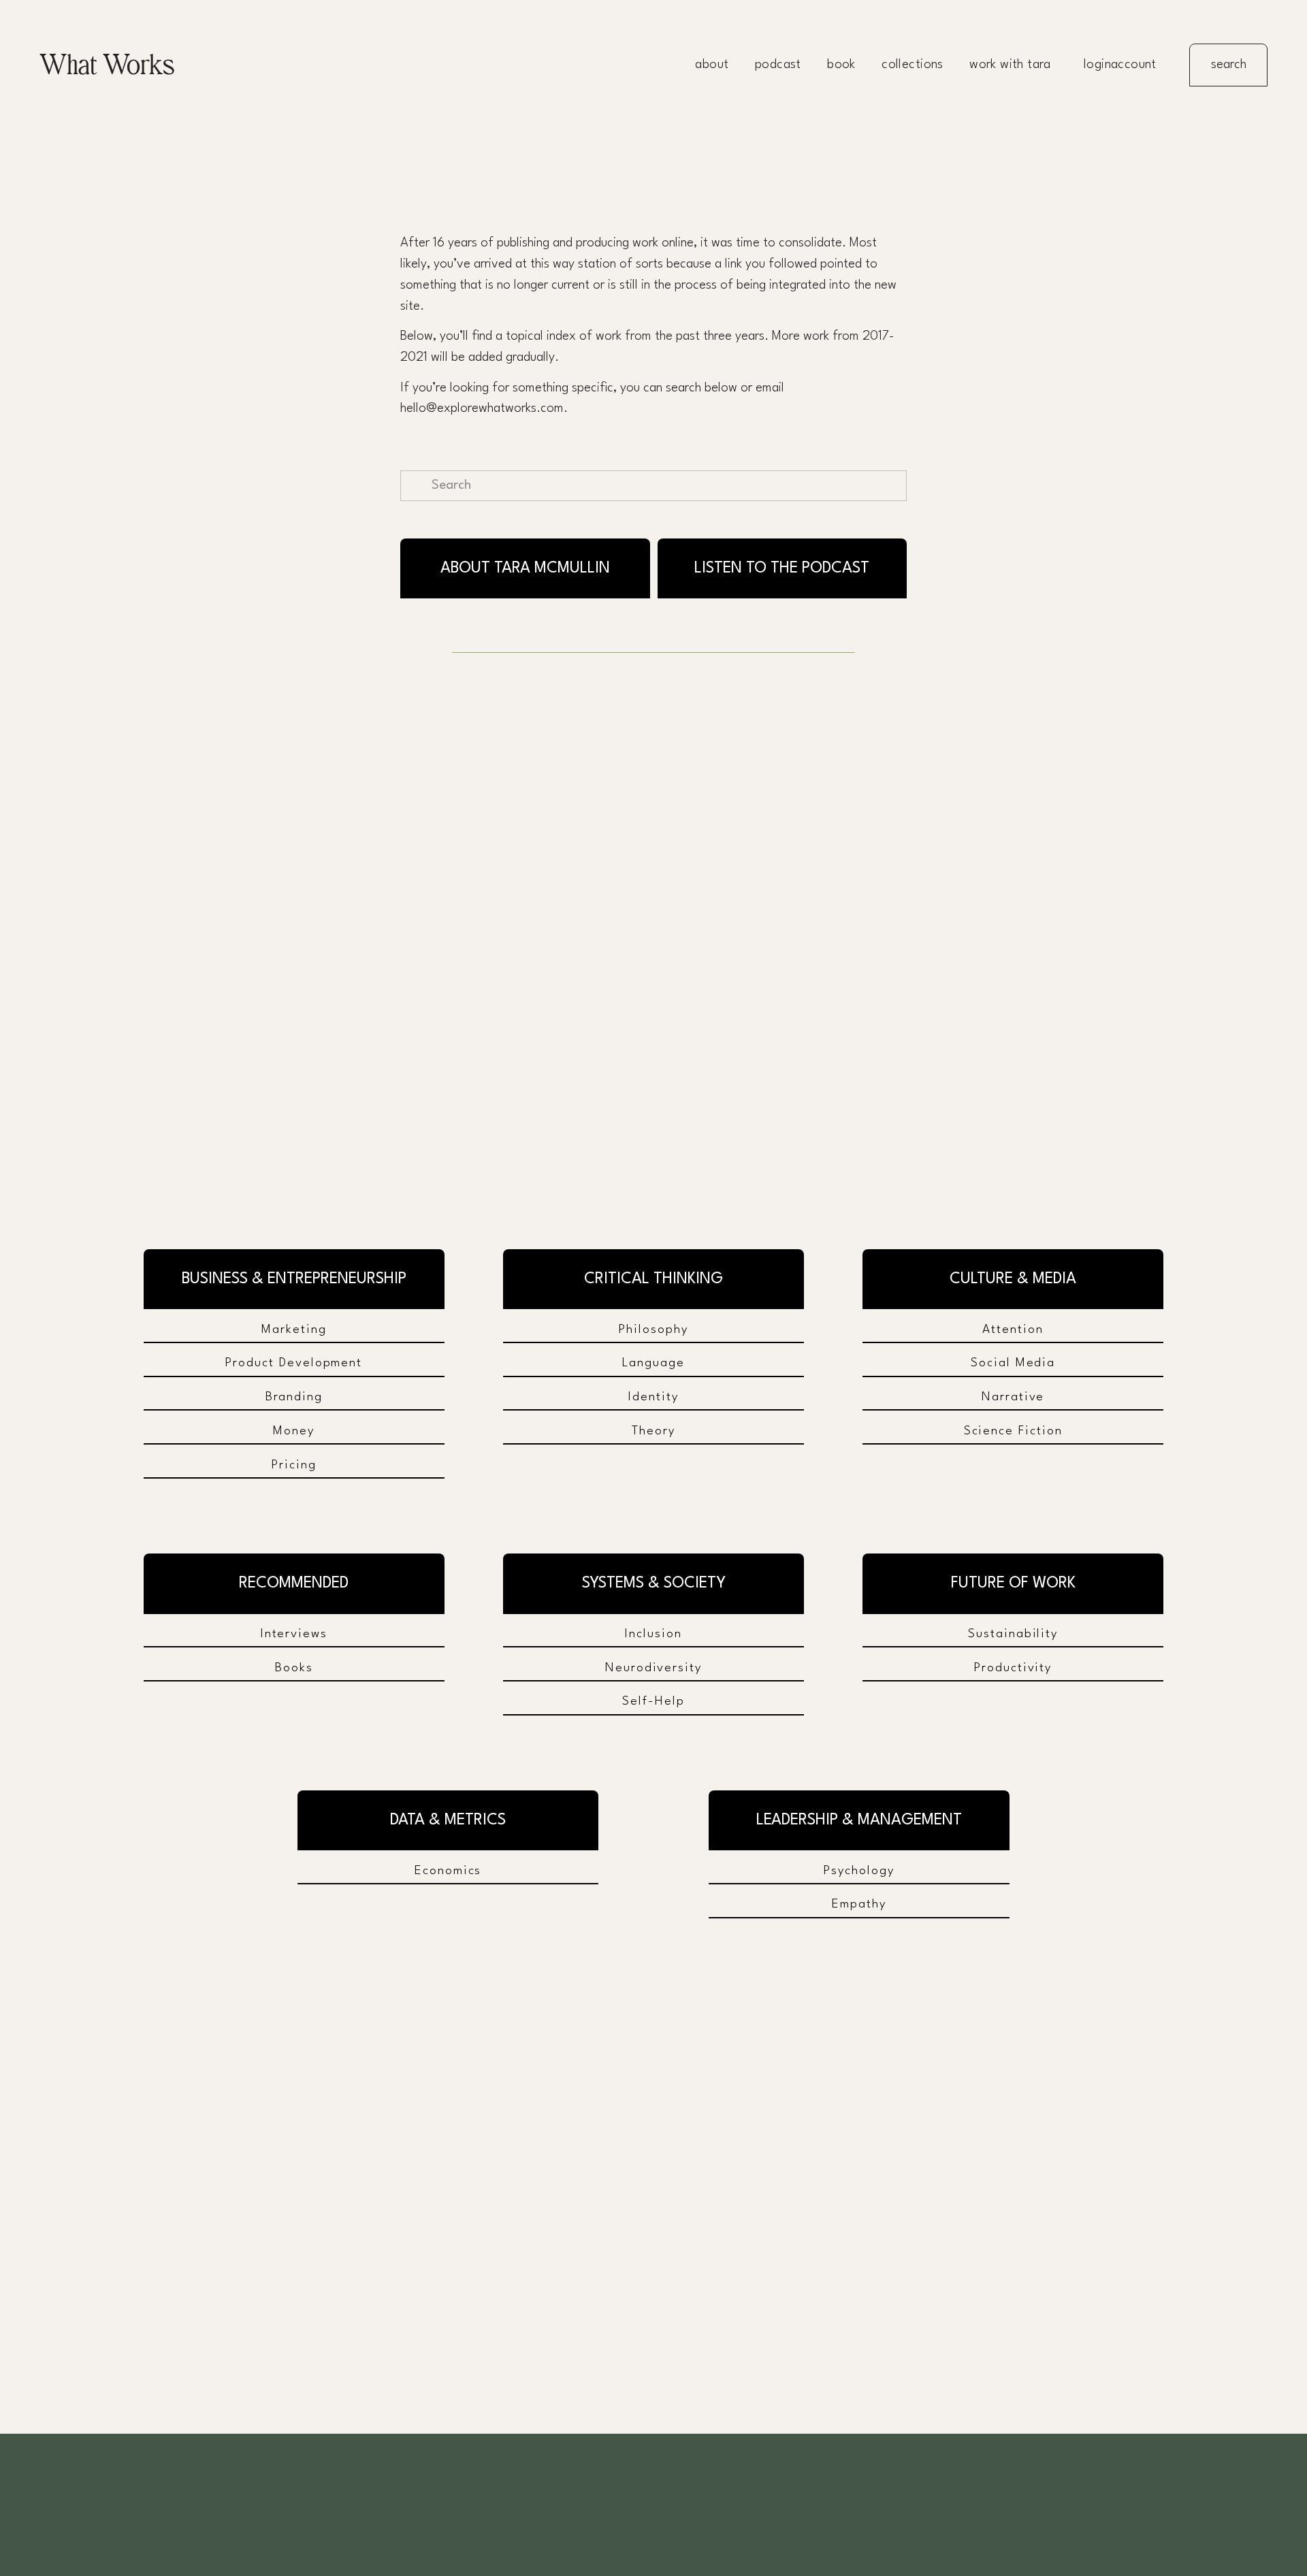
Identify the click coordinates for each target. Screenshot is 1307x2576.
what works (107, 65)
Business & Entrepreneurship (294, 1279)
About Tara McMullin (525, 568)
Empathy (859, 1904)
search (1229, 65)
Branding (294, 1397)
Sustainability (1013, 1634)
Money (294, 1431)
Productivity (1013, 1668)
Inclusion (653, 1634)
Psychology (859, 1871)
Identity (653, 1397)
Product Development (294, 1363)
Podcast (778, 65)
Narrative (1013, 1397)
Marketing (294, 1330)
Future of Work (1013, 1583)
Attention (1013, 1330)
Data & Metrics (448, 1820)
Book (841, 65)
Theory (653, 1431)
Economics (448, 1871)
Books (294, 1668)
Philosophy (653, 1330)
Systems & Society (654, 1583)
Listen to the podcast (782, 568)
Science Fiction (1013, 1431)
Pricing (294, 1465)
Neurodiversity (653, 1668)
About (712, 65)
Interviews (294, 1634)
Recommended (294, 1583)
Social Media (1013, 1363)
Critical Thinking (653, 1279)
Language (653, 1363)
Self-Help (653, 1701)
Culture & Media (1013, 1279)
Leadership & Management (859, 1820)
